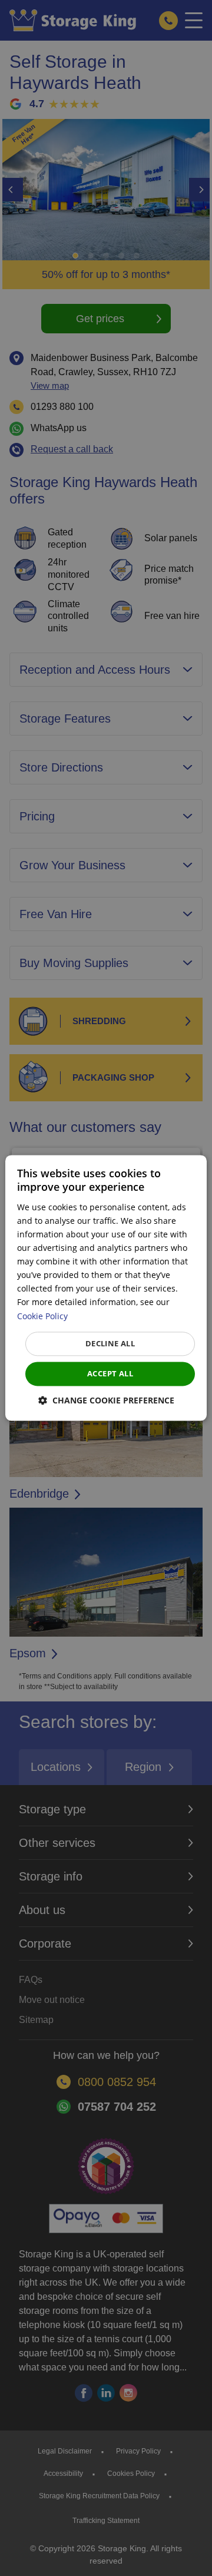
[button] (106, 1401)
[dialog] (106, 1288)
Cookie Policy (42, 1316)
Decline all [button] (110, 1343)
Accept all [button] (110, 1373)
